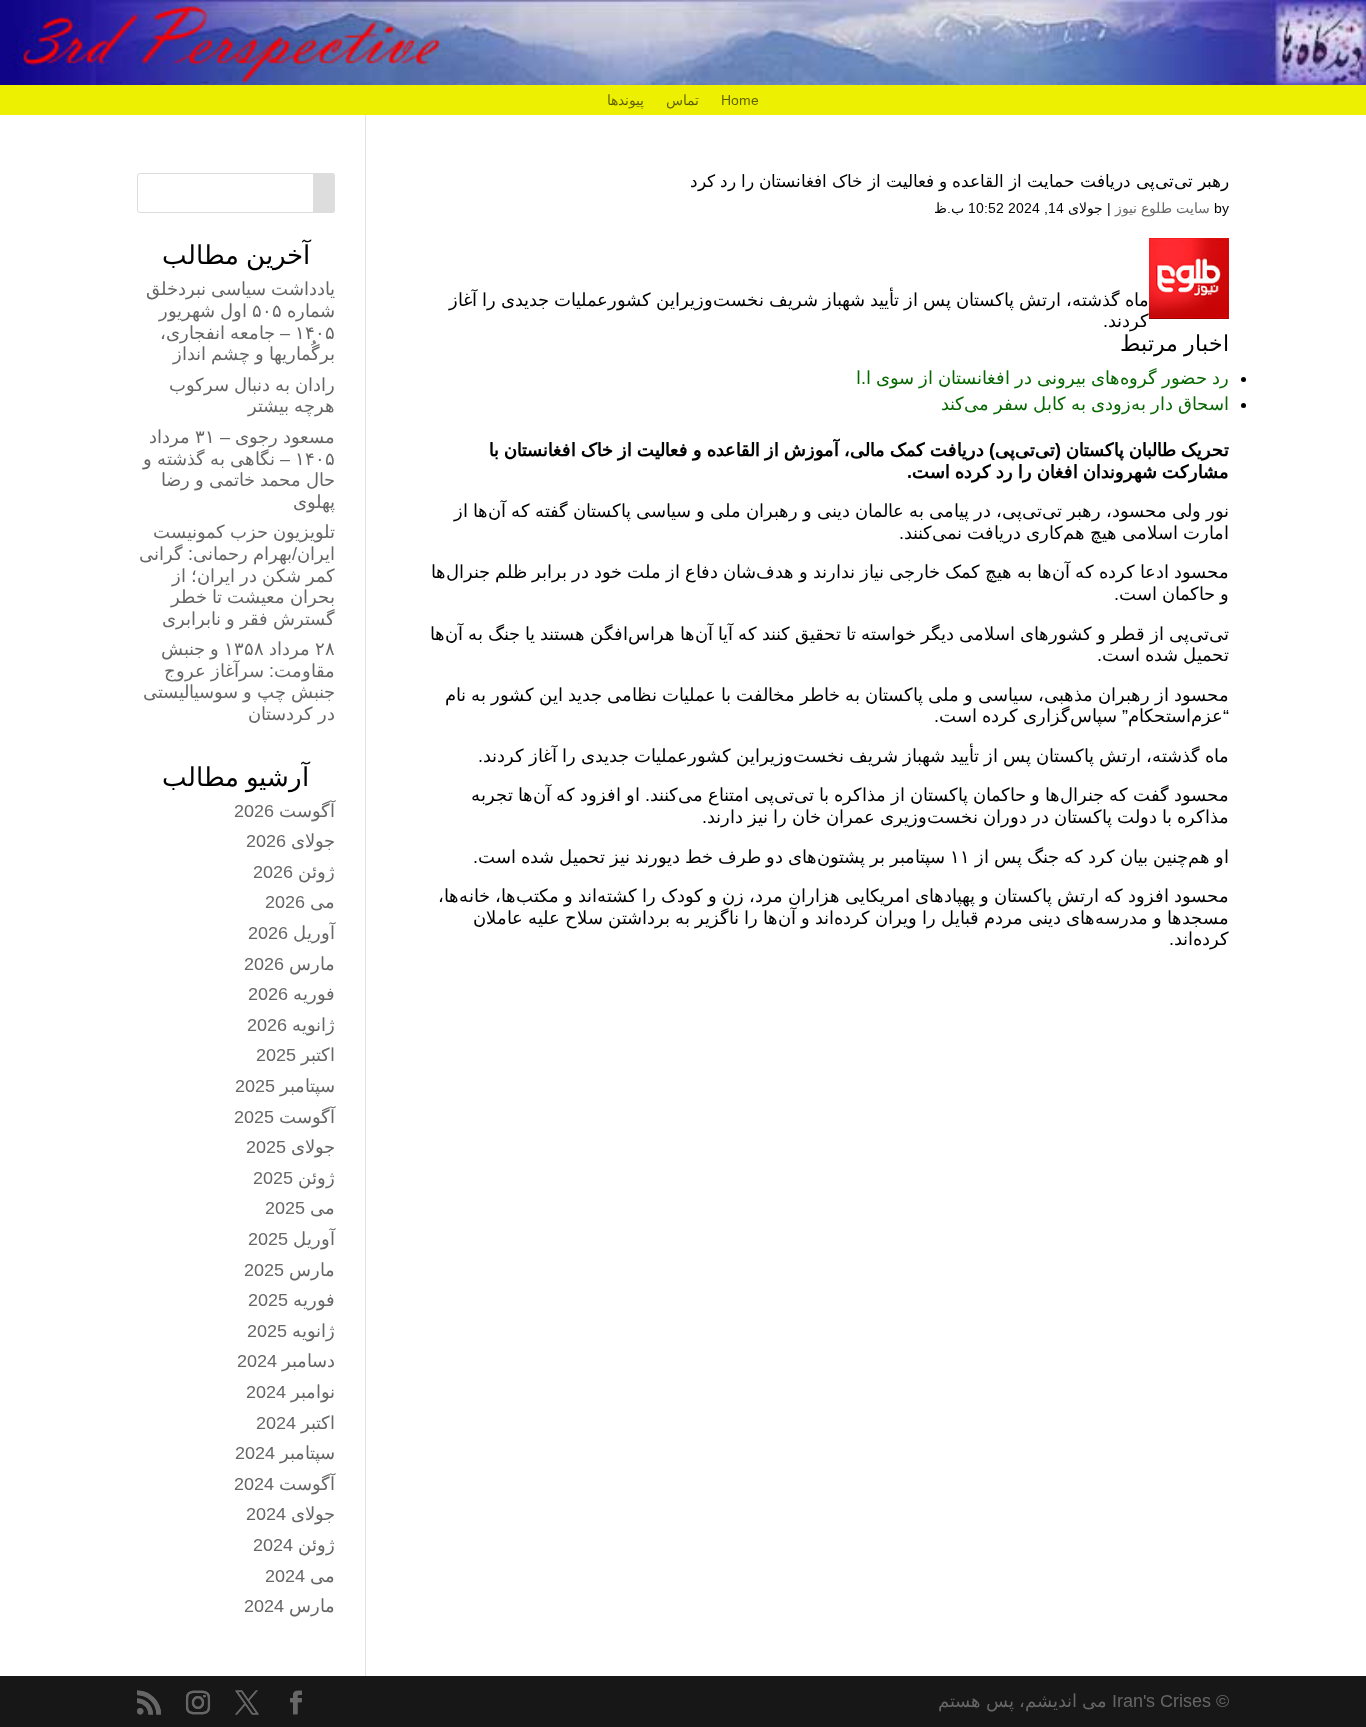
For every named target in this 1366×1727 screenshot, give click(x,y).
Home (740, 100)
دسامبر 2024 (286, 1361)
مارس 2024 (289, 1606)
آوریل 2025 (291, 1239)
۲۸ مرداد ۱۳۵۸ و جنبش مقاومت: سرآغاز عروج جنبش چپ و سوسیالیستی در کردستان (239, 681)
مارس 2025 (289, 1270)
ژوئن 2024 (294, 1545)
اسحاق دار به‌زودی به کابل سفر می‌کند (1085, 404)
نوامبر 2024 (290, 1392)
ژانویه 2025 (291, 1331)
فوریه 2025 (291, 1300)
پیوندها (625, 100)
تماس (682, 100)
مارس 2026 (289, 964)
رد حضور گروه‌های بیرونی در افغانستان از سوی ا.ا (1042, 378)
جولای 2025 (290, 1147)
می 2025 (300, 1208)
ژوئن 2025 (294, 1178)
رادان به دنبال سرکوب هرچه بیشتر (252, 396)
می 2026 (300, 902)
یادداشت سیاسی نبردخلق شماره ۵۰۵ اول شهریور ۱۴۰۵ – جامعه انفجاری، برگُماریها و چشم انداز (240, 321)
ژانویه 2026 (291, 1025)
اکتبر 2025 (295, 1055)
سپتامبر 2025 (285, 1086)
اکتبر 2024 (295, 1423)
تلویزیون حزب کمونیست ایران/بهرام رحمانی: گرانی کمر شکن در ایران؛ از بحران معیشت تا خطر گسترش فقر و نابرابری (237, 575)
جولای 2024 (290, 1514)
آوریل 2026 (291, 933)
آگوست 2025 (284, 1117)
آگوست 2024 (284, 1484)
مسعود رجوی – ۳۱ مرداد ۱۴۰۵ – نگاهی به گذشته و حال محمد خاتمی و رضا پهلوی (239, 469)
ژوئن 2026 (294, 872)
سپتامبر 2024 (285, 1453)
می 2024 (300, 1576)
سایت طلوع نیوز (1162, 208)
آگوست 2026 (284, 811)
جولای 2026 (290, 841)
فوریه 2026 (291, 994)
